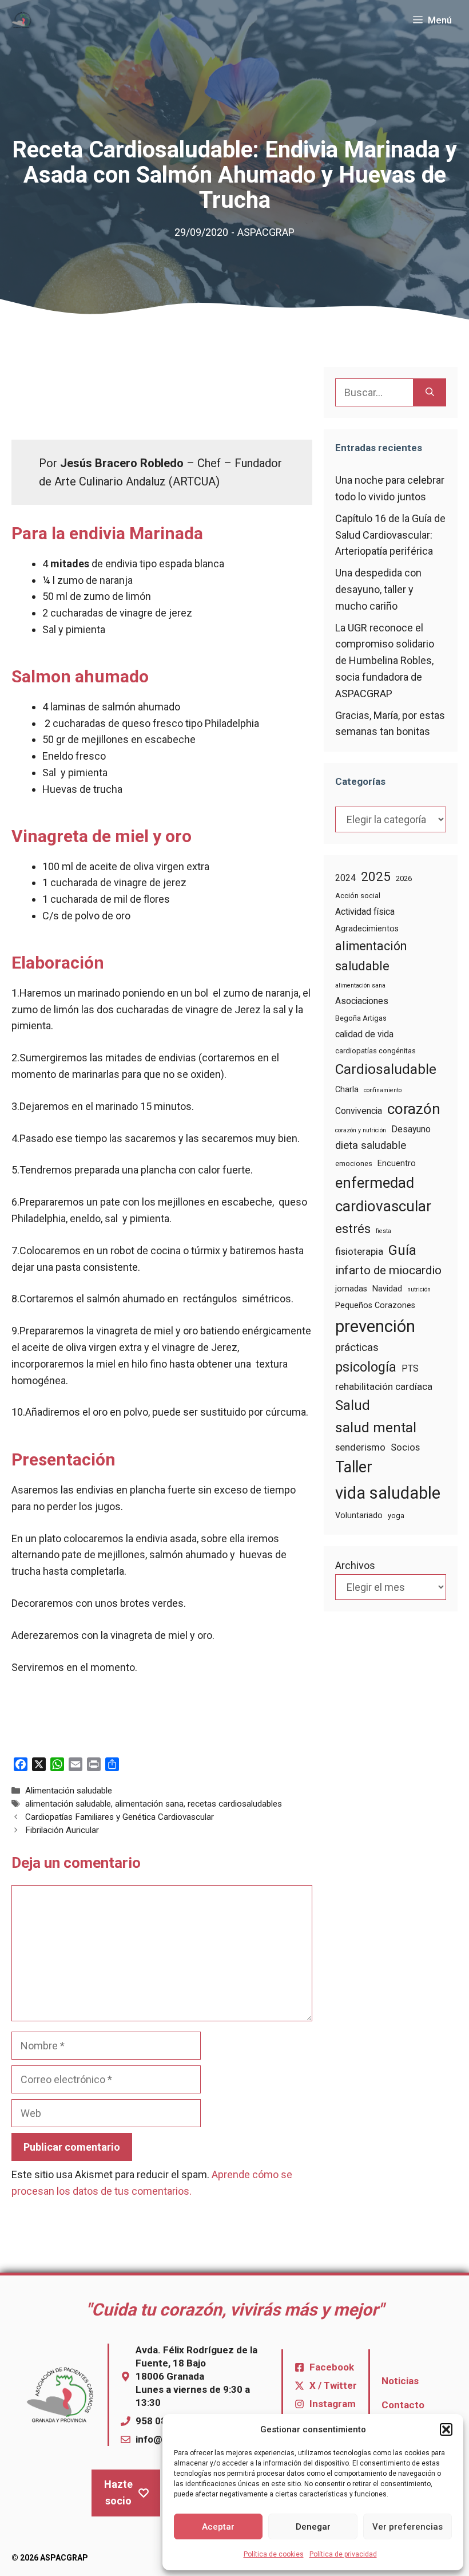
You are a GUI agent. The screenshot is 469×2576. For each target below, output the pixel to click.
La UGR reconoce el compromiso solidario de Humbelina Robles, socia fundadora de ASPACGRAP (385, 661)
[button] (446, 2429)
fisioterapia (359, 1252)
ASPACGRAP (266, 232)
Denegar (313, 2527)
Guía (402, 1250)
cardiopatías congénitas (375, 1051)
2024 (345, 878)
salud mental (376, 1427)
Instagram (333, 2404)
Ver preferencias (408, 2527)
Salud (353, 1405)
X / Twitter (333, 2385)
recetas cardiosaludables (235, 1804)
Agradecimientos (367, 929)
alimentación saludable (68, 1804)
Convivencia (359, 1111)
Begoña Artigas (361, 1018)
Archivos (355, 1565)
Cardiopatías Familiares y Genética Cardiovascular (120, 1817)
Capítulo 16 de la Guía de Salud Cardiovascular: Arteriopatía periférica (390, 535)
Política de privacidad (343, 2554)
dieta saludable (371, 1145)
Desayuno (411, 1129)
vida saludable (388, 1493)
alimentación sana (149, 1804)
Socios (405, 1447)
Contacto (403, 2405)
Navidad (387, 1289)
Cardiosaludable (386, 1069)
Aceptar (218, 2527)
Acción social (358, 896)
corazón (414, 1109)
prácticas (357, 1348)
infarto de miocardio (388, 1270)
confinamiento (383, 1090)
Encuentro (397, 1163)
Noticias (400, 2381)
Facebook (332, 2367)
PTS (410, 1368)
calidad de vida (364, 1034)
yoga (396, 1516)
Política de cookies (274, 2554)
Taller (354, 1467)
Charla (347, 1089)
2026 (404, 878)
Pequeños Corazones (375, 1305)
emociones (354, 1163)
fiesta (383, 1231)
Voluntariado (359, 1515)
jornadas (351, 1289)
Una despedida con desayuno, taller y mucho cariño (378, 589)
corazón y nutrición (361, 1130)
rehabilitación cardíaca (384, 1387)
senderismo (360, 1447)
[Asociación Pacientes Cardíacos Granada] (22, 20)
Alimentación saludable (69, 1791)
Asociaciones (362, 1001)
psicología (366, 1367)
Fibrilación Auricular (62, 1830)
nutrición (419, 1289)
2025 (376, 876)
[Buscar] (430, 392)
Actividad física (365, 912)
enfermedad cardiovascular (383, 1194)
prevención (375, 1326)
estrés (353, 1228)
